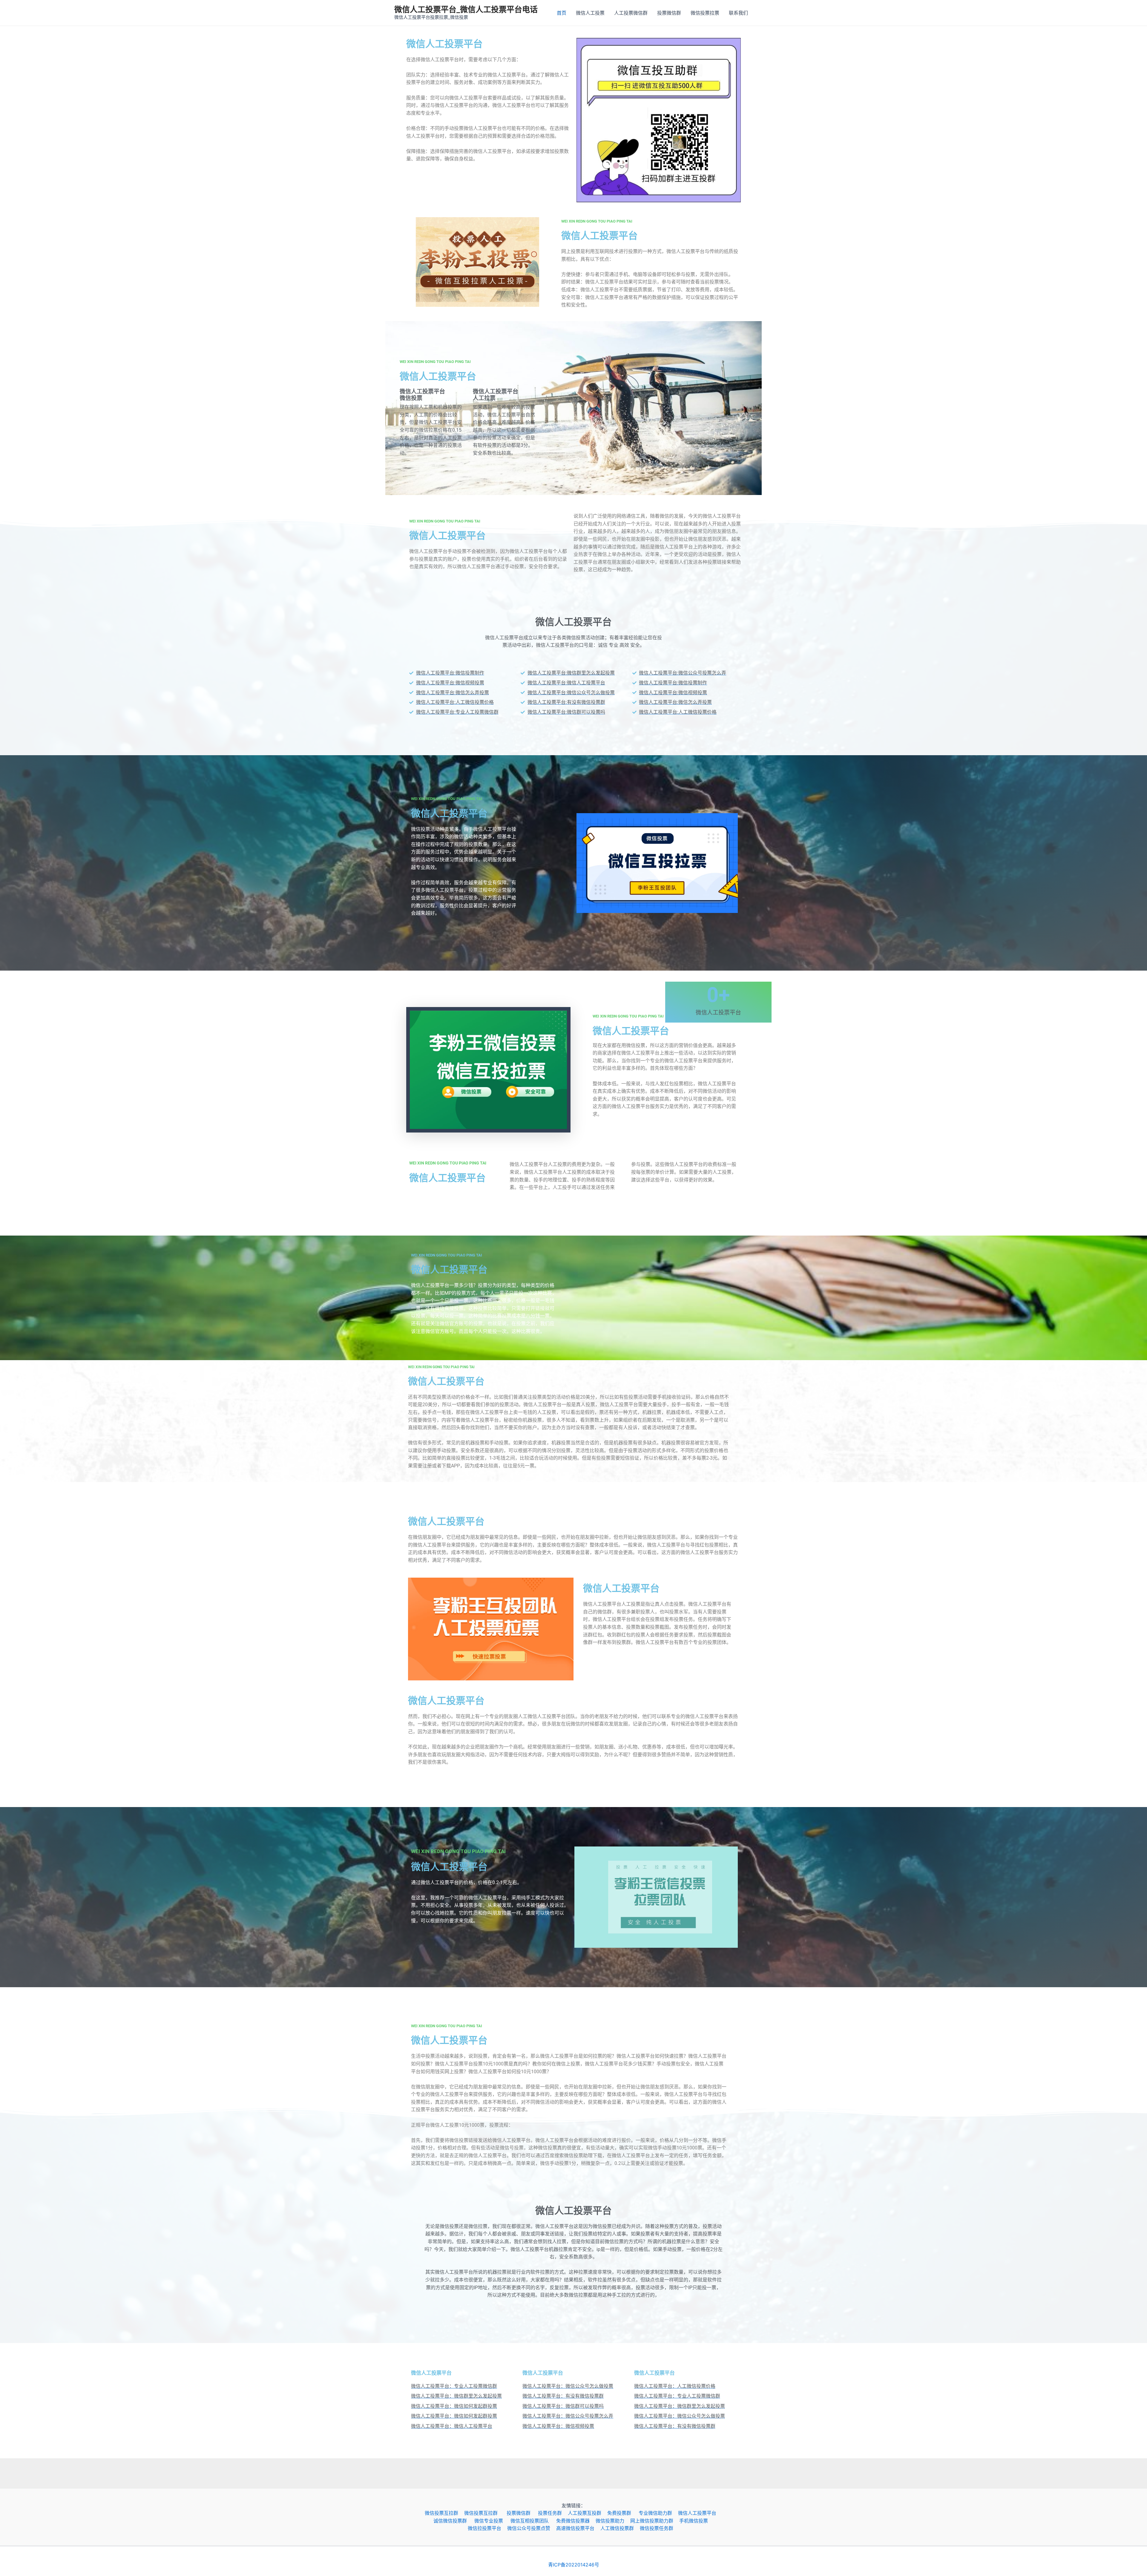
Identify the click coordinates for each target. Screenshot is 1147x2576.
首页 (562, 13)
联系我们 (738, 13)
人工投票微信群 (631, 13)
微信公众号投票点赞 (532, 2528)
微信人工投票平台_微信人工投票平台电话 (466, 9)
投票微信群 (669, 13)
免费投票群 (623, 2513)
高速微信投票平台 (578, 2528)
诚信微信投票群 (454, 2521)
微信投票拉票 (705, 13)
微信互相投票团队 (533, 2521)
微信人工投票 (590, 13)
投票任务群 (553, 2513)
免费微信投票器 (576, 2521)
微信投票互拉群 (444, 2513)
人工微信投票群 (620, 2528)
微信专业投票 (492, 2521)
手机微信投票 (697, 2521)
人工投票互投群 (588, 2513)
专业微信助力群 (658, 2513)
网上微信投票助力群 (655, 2521)
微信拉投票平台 (487, 2528)
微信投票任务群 (660, 2528)
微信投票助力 (613, 2521)
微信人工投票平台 (700, 2513)
